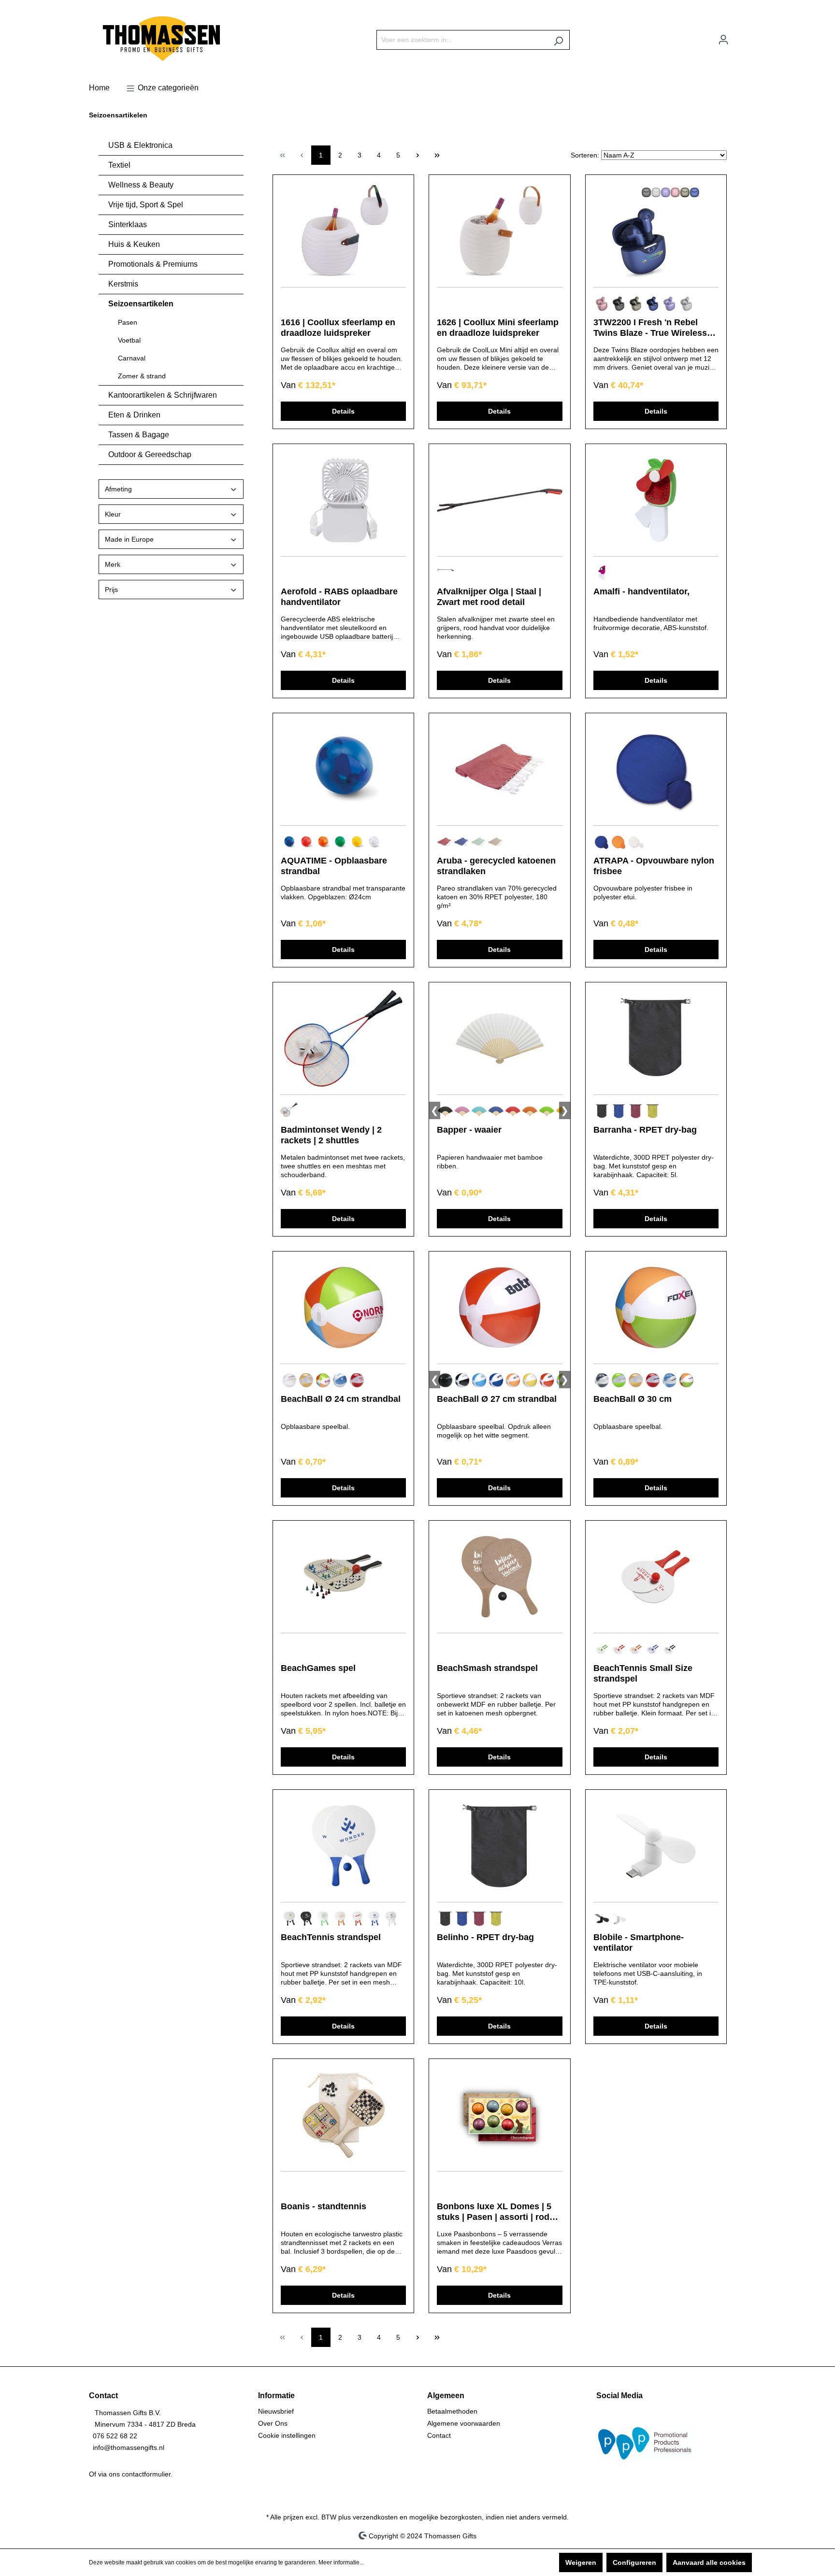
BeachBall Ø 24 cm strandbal (341, 1399)
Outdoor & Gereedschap (150, 454)
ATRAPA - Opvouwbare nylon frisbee (654, 866)
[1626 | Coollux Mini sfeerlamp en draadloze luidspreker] (499, 231)
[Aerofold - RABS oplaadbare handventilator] (343, 500)
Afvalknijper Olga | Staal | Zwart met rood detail (489, 597)
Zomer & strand (142, 376)
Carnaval (132, 358)
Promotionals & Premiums (153, 264)
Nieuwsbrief (276, 2411)
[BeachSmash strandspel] (499, 1577)
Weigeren (581, 2562)
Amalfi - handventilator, (641, 591)
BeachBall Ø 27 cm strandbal (497, 1399)
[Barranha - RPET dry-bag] (656, 1038)
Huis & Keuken (134, 244)
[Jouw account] (723, 40)
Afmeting (118, 489)
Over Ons (273, 2423)
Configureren (634, 2562)
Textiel (119, 165)
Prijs (111, 590)
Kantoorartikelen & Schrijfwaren (163, 395)
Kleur (113, 514)
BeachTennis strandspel (331, 1937)
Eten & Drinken (134, 415)
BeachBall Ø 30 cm (633, 1399)
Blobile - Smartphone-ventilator (639, 1943)
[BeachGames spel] (343, 1577)
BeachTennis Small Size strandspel (643, 1673)
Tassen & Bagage (139, 435)
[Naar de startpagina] (161, 38)
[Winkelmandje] (740, 36)
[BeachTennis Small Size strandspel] (656, 1577)
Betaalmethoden (452, 2411)
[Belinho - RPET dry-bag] (499, 1846)
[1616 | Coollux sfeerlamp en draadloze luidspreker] (343, 231)
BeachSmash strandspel (487, 1668)
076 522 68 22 (115, 2436)
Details (343, 411)
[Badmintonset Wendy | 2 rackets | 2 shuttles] (343, 1038)
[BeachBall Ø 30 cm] (656, 1308)
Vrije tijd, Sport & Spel (146, 205)
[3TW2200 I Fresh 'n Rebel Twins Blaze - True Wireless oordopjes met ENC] (656, 231)
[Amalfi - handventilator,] (656, 500)
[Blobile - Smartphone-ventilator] (656, 1846)
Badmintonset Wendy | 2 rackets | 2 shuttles (331, 1135)
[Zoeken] (558, 40)
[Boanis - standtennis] (343, 2115)
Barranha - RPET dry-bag (645, 1130)
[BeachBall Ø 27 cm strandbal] (499, 1308)
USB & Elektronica (140, 145)
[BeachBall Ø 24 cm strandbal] (343, 1308)
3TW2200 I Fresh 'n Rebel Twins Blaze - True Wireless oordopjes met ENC (650, 328)
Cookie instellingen (287, 2435)
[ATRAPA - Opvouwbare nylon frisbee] (656, 769)
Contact (439, 2435)
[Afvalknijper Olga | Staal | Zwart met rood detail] (499, 500)
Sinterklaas (128, 224)
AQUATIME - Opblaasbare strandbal (334, 866)
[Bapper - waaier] (499, 1038)
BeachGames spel (318, 1668)
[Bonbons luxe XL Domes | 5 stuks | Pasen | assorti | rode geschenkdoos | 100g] (499, 2115)
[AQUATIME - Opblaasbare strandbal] (343, 769)
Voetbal (129, 340)
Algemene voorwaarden (464, 2423)
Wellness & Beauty (141, 185)
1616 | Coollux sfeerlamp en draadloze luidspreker (338, 328)
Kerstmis (123, 284)
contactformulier (146, 2474)
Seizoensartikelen (141, 304)
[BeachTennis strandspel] (343, 1846)
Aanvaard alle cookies (709, 2562)
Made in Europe (129, 539)
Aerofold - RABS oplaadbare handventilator (339, 597)
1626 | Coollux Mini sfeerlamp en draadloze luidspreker (498, 328)
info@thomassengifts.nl (129, 2447)
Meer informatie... (341, 2562)
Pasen (128, 322)
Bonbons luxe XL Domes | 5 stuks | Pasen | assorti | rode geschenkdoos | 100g (496, 2212)
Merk (113, 564)
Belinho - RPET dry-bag (485, 1937)
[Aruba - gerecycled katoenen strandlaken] (499, 769)
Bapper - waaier (469, 1130)
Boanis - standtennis (324, 2206)
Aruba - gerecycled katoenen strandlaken (496, 866)
